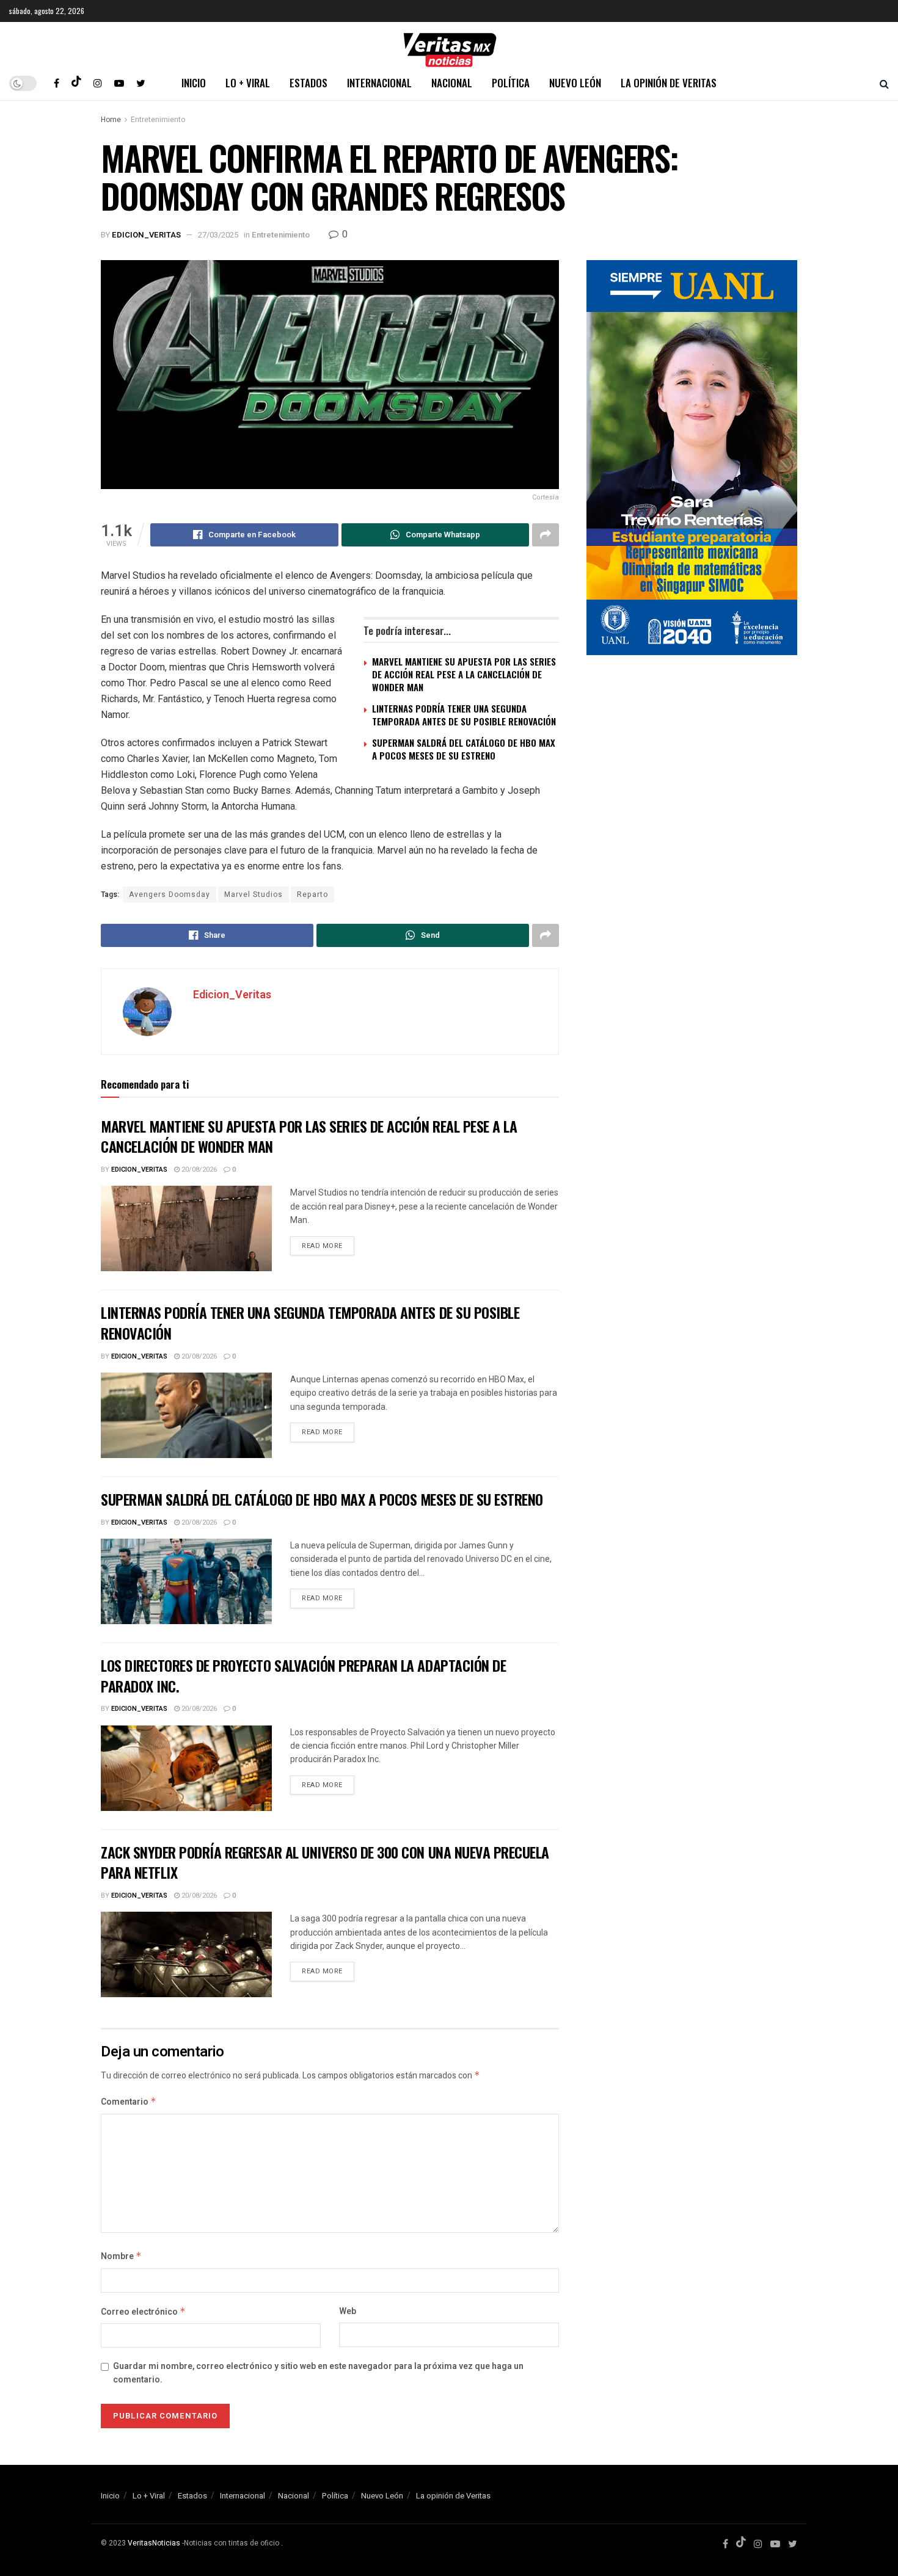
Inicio (194, 83)
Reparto (312, 894)
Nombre (121, 2256)
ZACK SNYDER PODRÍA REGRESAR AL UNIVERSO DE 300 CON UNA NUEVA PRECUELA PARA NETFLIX (325, 1862)
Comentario (129, 2102)
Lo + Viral (248, 83)
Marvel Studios (254, 894)
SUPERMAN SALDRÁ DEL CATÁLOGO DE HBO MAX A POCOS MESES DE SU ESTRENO (464, 749)
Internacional (379, 83)
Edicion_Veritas (146, 235)
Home (111, 120)
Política (511, 83)
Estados (308, 83)
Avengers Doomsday (170, 894)
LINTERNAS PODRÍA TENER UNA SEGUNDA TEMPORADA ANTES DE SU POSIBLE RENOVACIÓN (464, 715)
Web (348, 2311)
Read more (322, 1246)
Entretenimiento (158, 120)
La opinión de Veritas (669, 83)
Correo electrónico (143, 2312)
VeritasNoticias (154, 2543)
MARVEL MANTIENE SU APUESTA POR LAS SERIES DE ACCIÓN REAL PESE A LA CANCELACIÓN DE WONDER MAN (464, 674)
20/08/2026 (198, 1170)
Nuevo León (575, 83)
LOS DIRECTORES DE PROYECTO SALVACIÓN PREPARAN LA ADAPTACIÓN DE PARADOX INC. (303, 1675)
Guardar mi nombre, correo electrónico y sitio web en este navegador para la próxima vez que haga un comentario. (318, 2373)
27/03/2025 (218, 235)
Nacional (452, 83)
